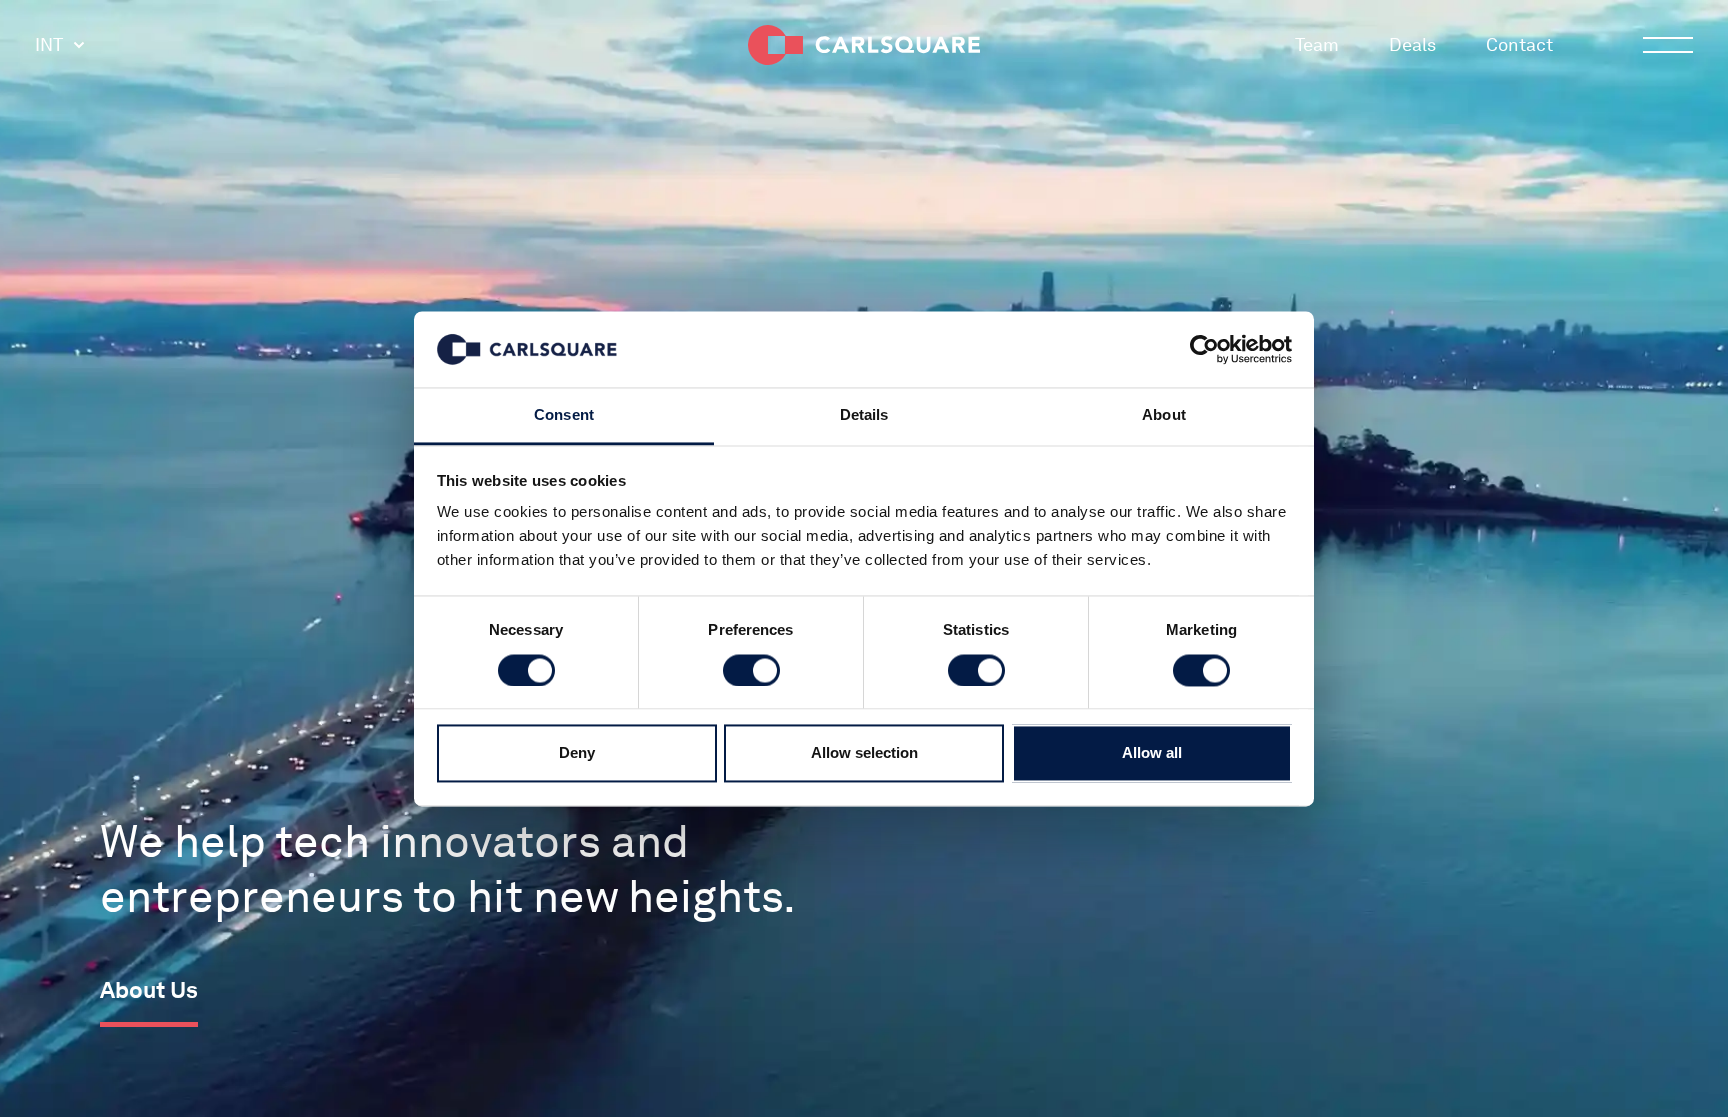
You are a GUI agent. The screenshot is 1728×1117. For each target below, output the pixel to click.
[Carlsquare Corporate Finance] (864, 45)
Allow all (1152, 753)
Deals (1412, 44)
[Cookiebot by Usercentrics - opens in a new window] (1204, 349)
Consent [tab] (564, 415)
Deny (577, 753)
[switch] (751, 670)
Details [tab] (864, 415)
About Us (149, 990)
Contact (1519, 44)
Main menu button (1668, 45)
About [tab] (1164, 415)
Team (1317, 44)
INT (49, 44)
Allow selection (864, 753)
